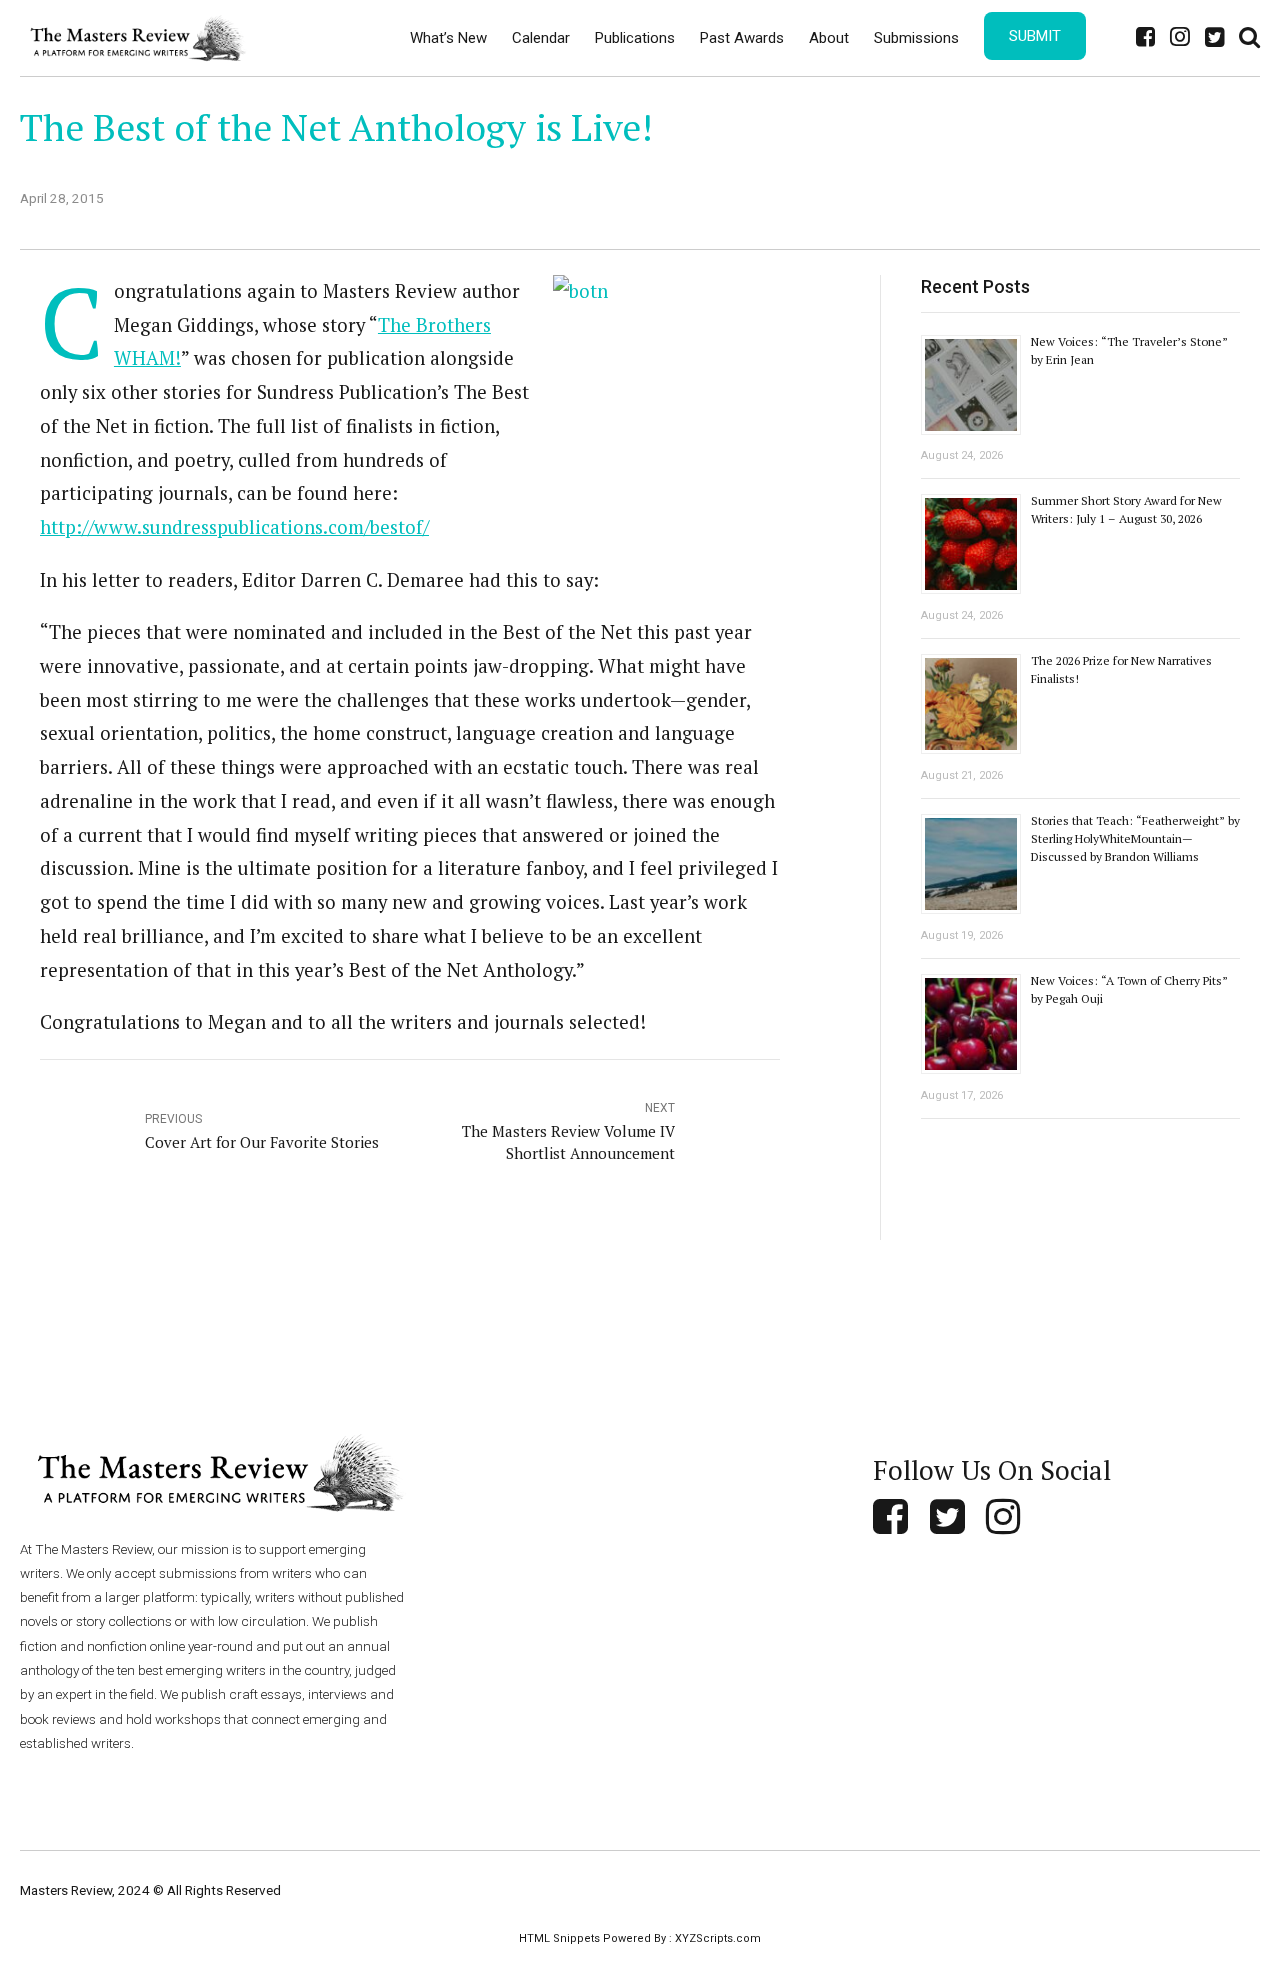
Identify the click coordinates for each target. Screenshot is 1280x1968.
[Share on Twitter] (945, 194)
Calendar (541, 38)
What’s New (448, 38)
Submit (1035, 36)
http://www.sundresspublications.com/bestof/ (234, 527)
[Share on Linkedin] (985, 194)
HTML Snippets (559, 1938)
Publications (635, 38)
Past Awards (742, 38)
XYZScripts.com (718, 1938)
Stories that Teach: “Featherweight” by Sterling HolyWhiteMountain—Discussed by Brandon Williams (1135, 838)
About (829, 38)
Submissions (916, 38)
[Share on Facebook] (904, 194)
